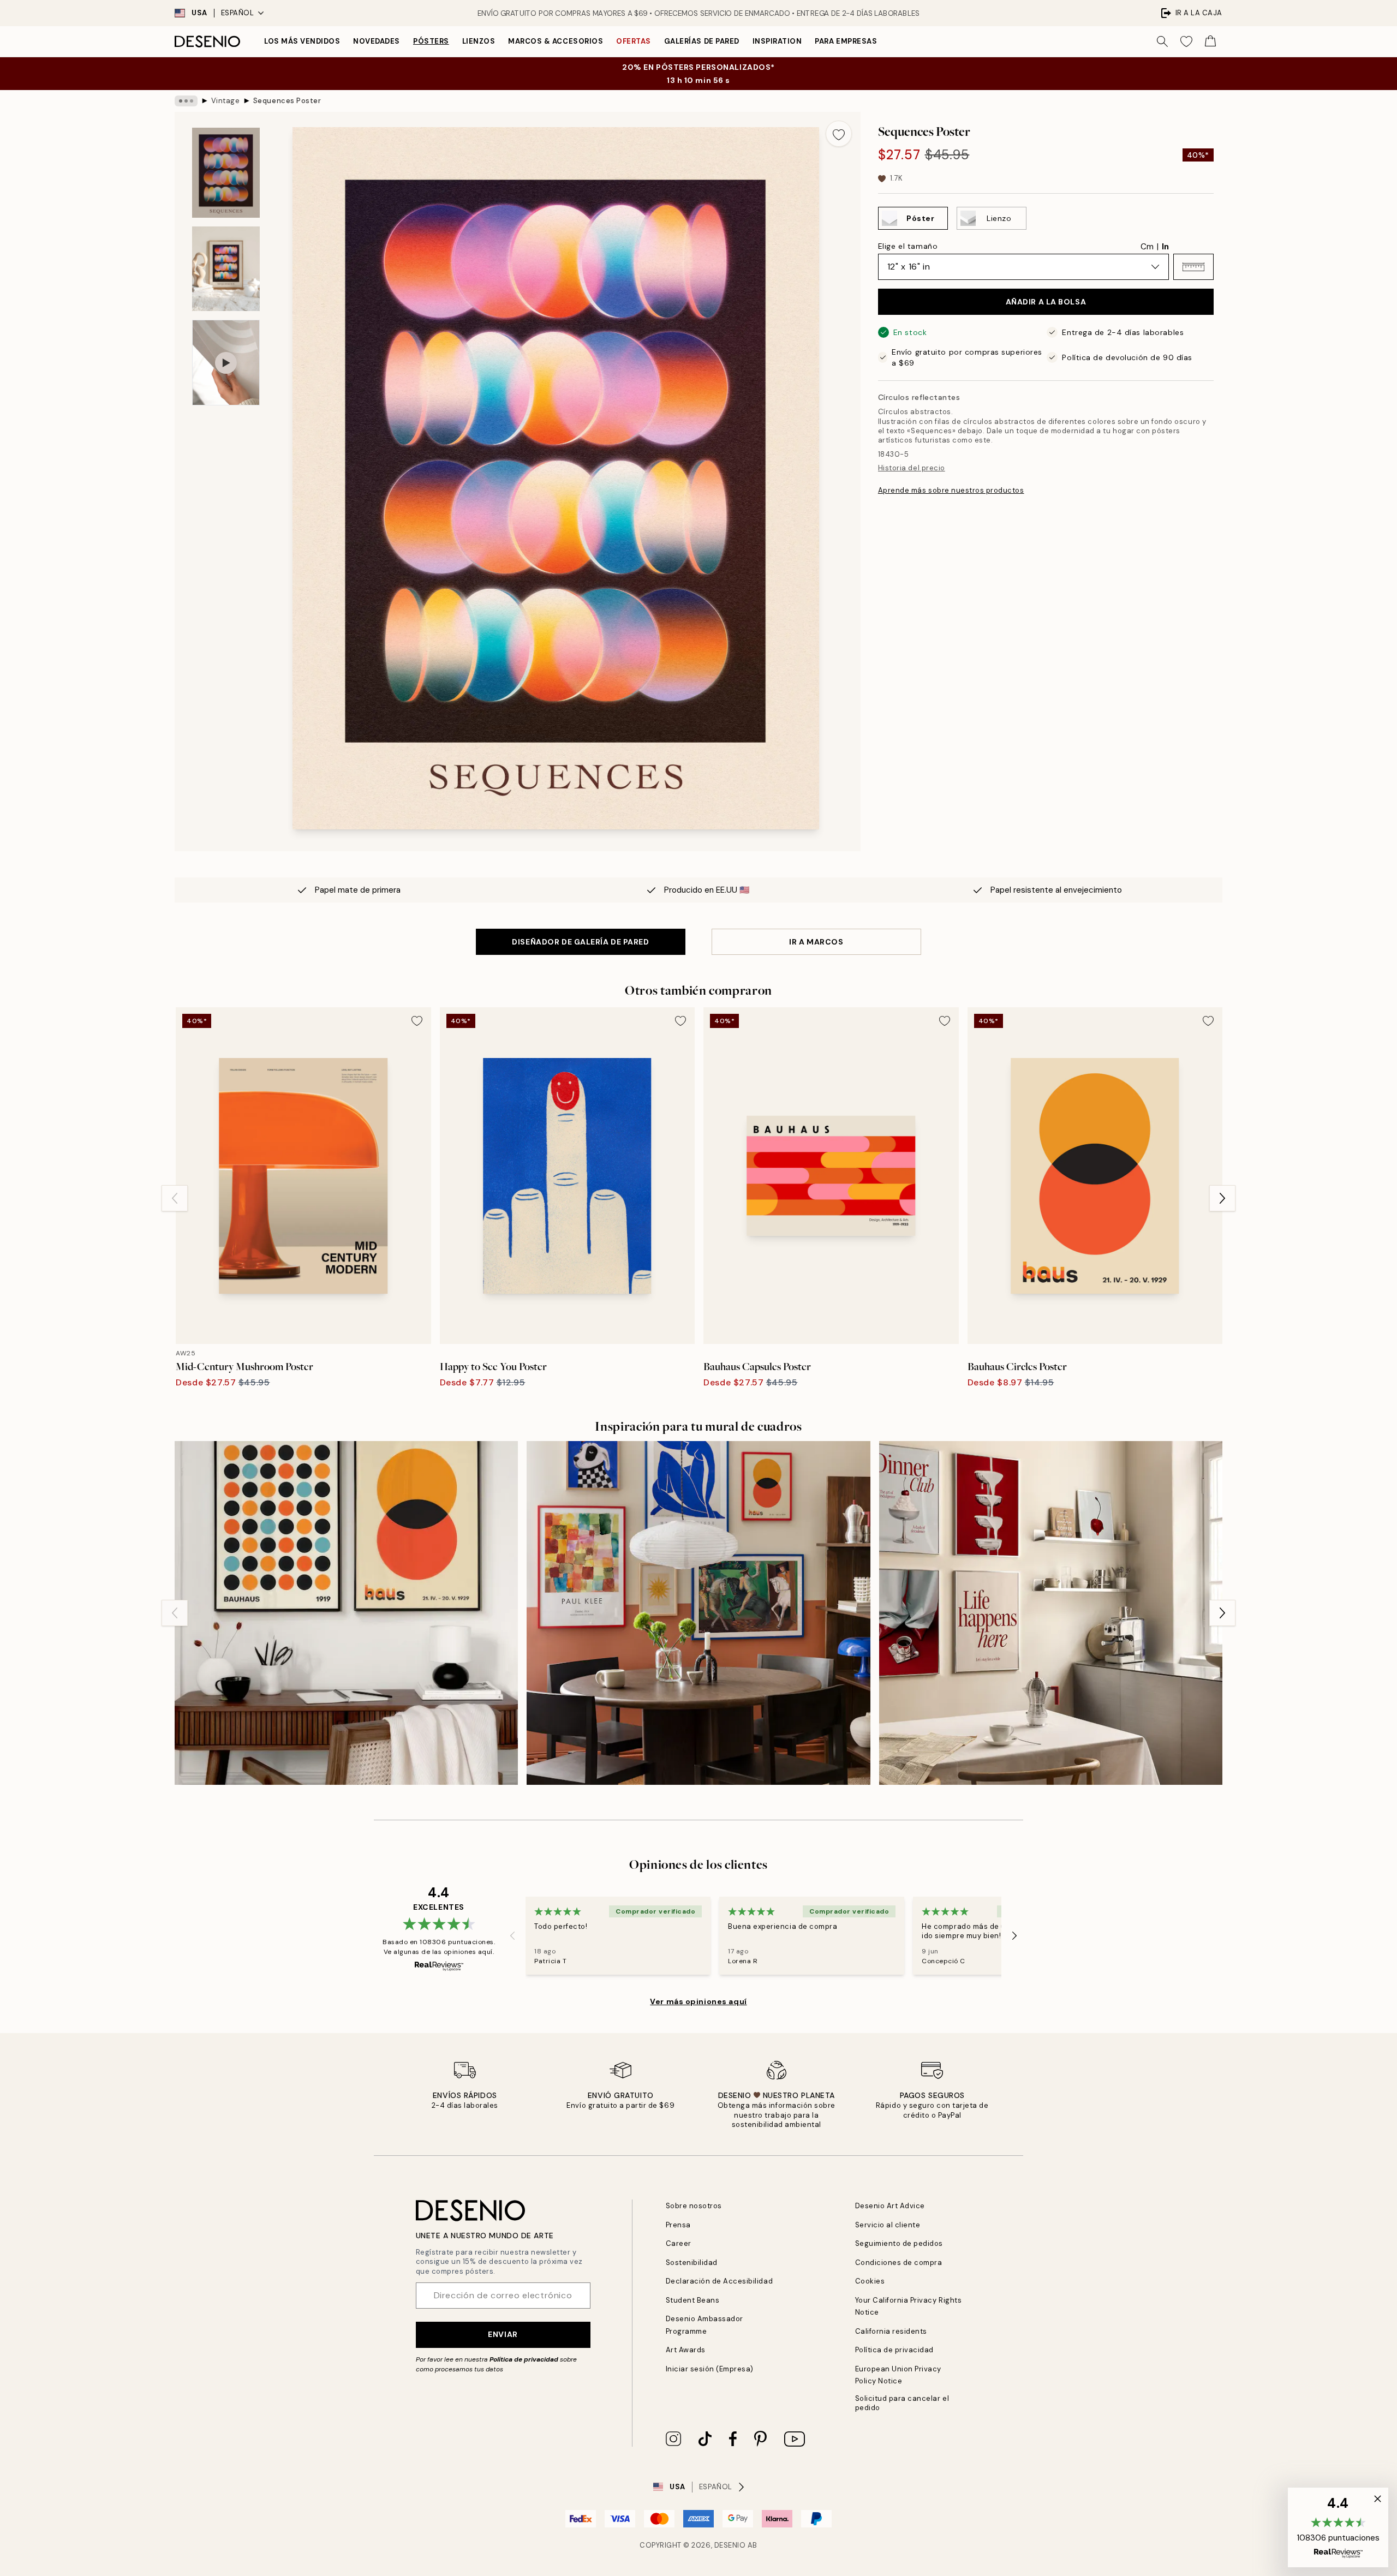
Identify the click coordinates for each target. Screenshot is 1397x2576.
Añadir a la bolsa (1046, 302)
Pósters (431, 41)
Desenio (730, 2545)
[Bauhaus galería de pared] (346, 1613)
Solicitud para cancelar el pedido (902, 2403)
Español (238, 13)
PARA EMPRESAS (846, 41)
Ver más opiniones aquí (698, 2001)
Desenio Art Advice (890, 2206)
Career (679, 2243)
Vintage (226, 101)
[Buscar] (1162, 41)
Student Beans (693, 2300)
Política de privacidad (524, 2359)
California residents (891, 2331)
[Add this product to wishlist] (839, 134)
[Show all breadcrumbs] (186, 101)
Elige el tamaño (908, 246)
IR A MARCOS (816, 942)
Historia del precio (912, 468)
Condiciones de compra (899, 2263)
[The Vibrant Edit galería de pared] (698, 1613)
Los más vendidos (302, 41)
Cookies (870, 2281)
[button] (1193, 267)
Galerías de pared (702, 41)
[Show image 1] (226, 173)
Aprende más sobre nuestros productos (951, 490)
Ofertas (634, 41)
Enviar (503, 2334)
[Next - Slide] (1222, 1198)
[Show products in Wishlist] (1186, 41)
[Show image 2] (226, 269)
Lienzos (479, 41)
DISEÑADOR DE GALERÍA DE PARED (580, 942)
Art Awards (686, 2350)
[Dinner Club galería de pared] (1051, 1613)
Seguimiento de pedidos (899, 2243)
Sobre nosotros (694, 2206)
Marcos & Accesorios (556, 41)
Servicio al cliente (888, 2225)
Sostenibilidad (692, 2263)
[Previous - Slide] (175, 1198)
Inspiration (777, 41)
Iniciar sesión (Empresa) (710, 2369)
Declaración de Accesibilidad (720, 2281)
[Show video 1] (226, 363)
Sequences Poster (287, 101)
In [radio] (1165, 247)
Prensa (678, 2225)
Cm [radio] (1147, 247)
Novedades (377, 41)
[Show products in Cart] (1210, 41)
